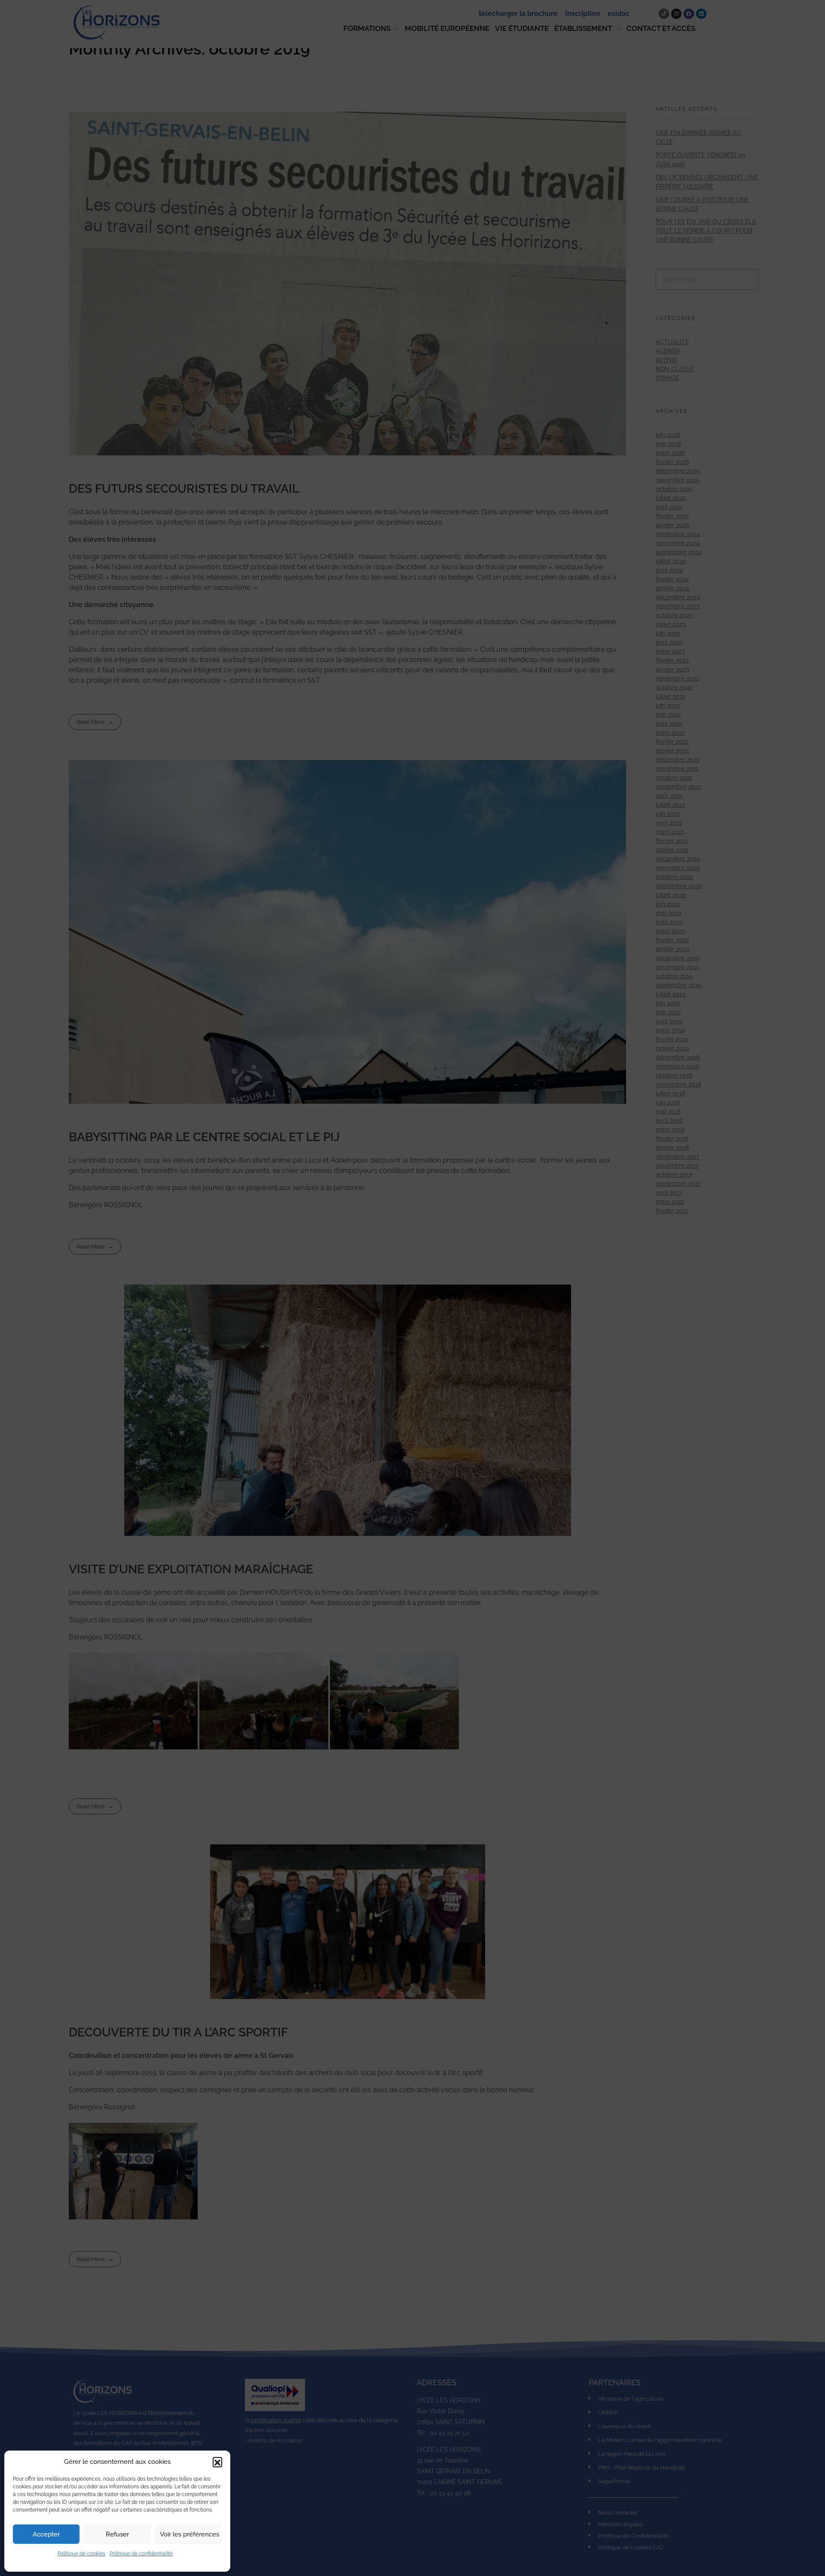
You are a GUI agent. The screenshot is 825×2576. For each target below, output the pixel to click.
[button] (217, 2462)
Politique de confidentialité (141, 2554)
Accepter (46, 2534)
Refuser (117, 2534)
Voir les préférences (189, 2534)
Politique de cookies (81, 2554)
